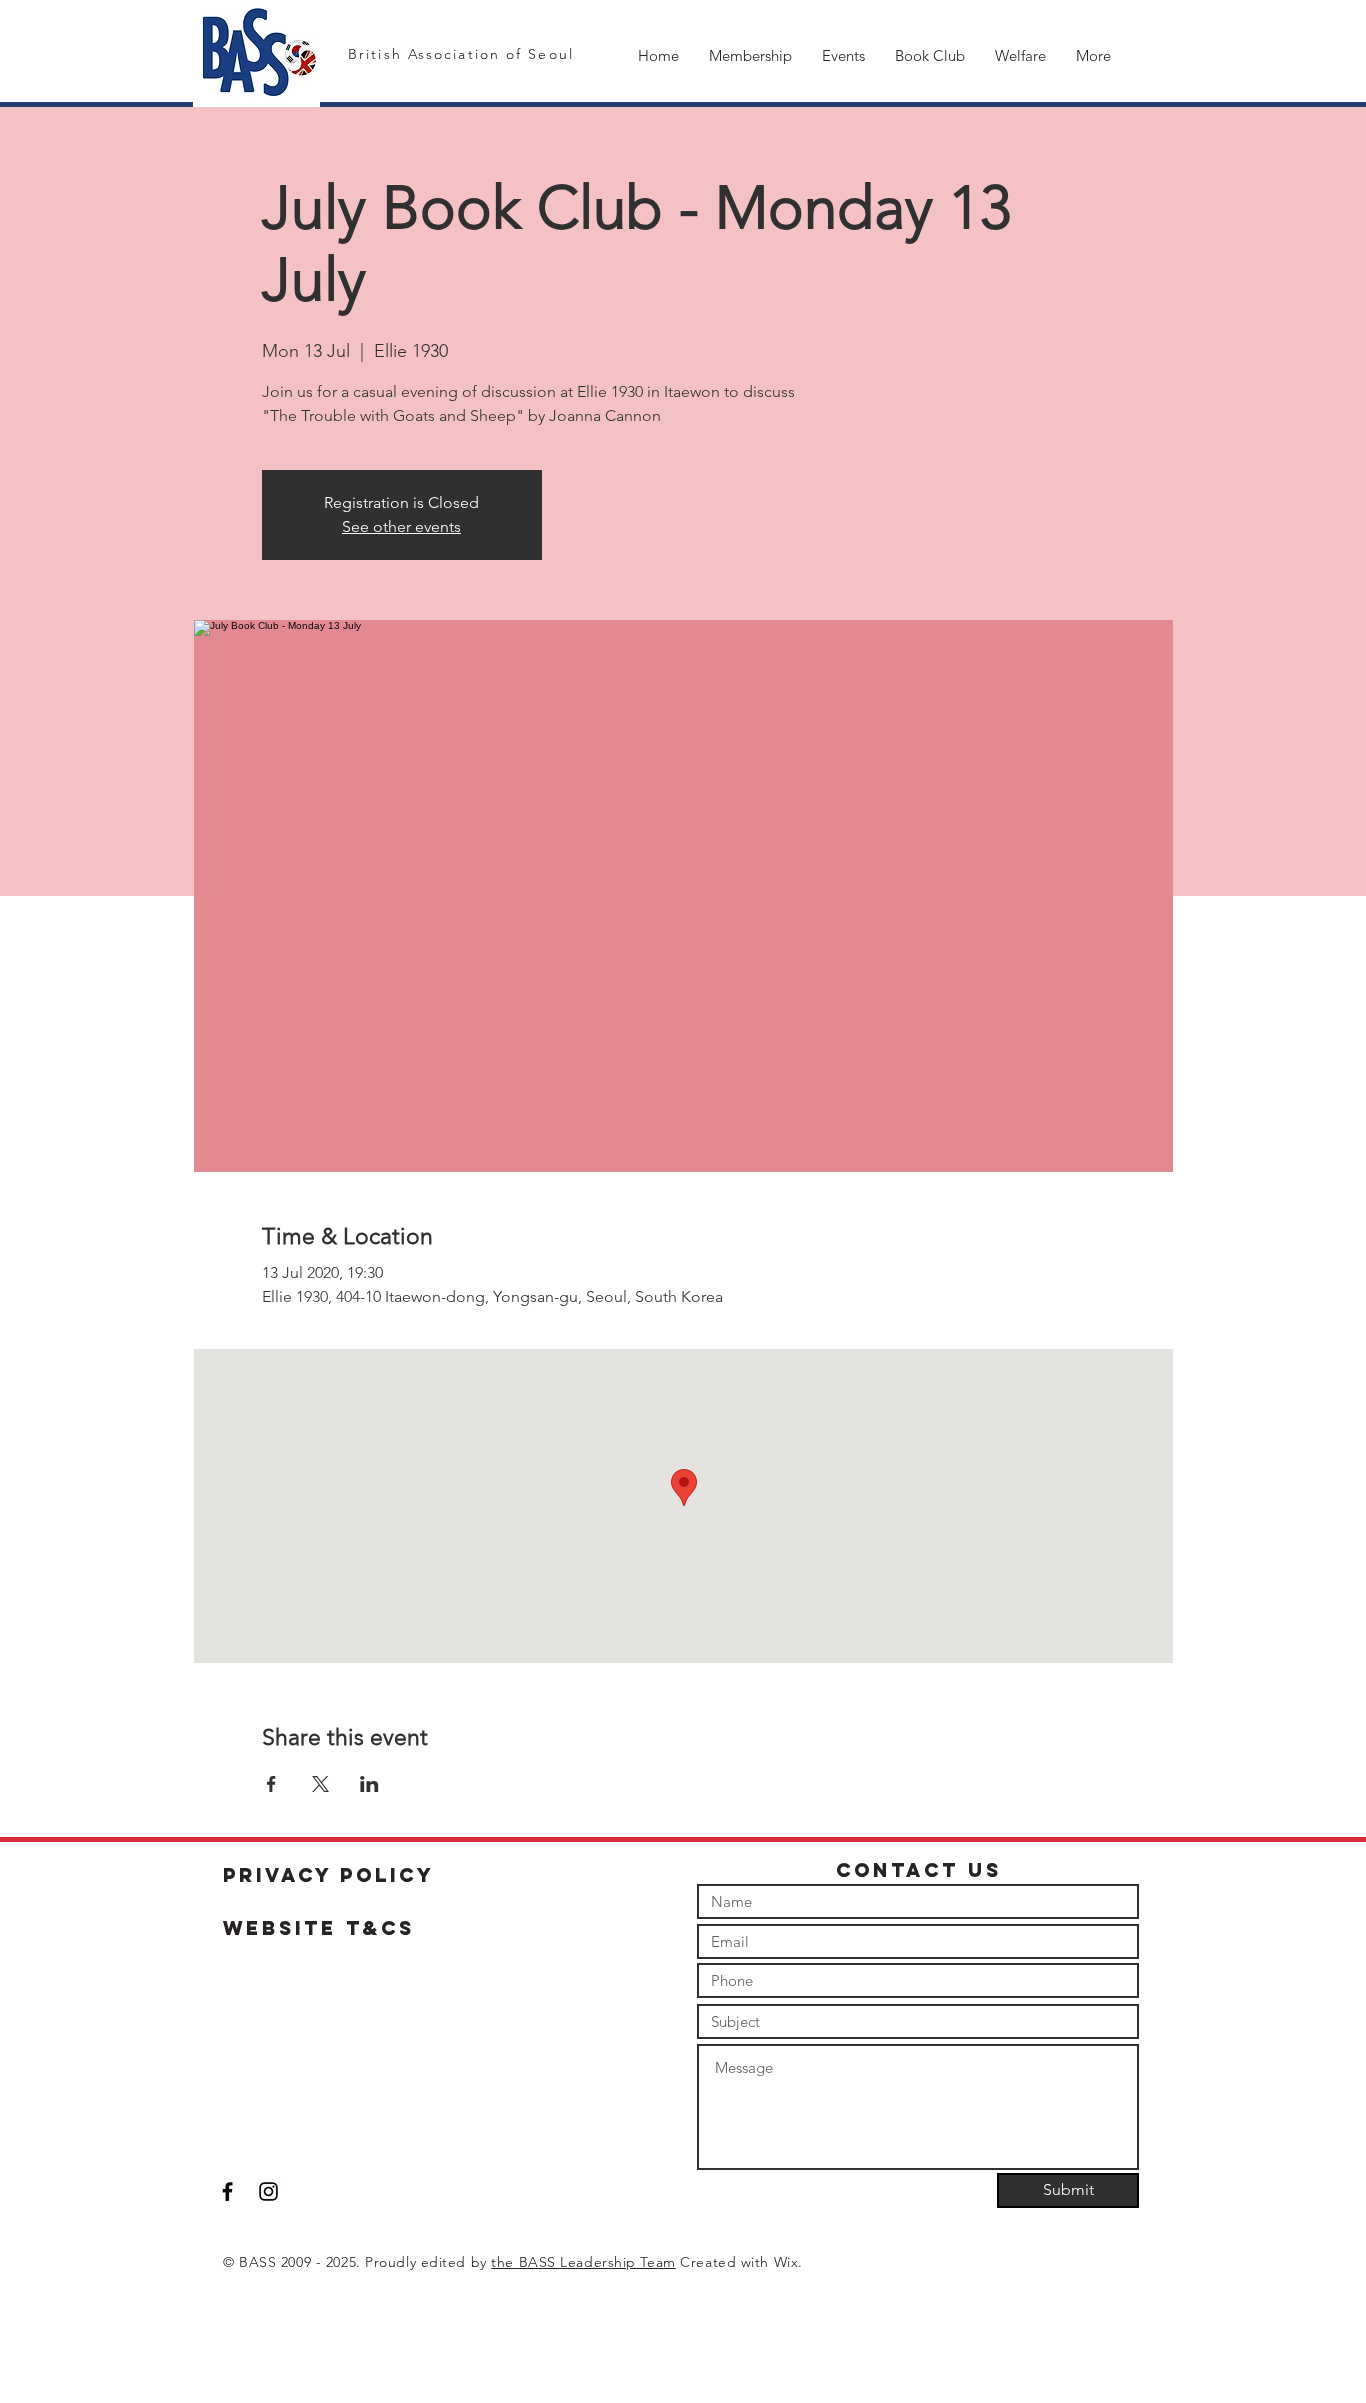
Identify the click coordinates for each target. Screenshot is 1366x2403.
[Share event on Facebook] (271, 1784)
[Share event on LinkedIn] (369, 1784)
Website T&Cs (319, 1928)
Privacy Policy (329, 1875)
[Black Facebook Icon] (227, 2191)
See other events (401, 526)
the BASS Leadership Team (583, 2262)
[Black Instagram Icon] (268, 2191)
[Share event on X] (320, 1784)
